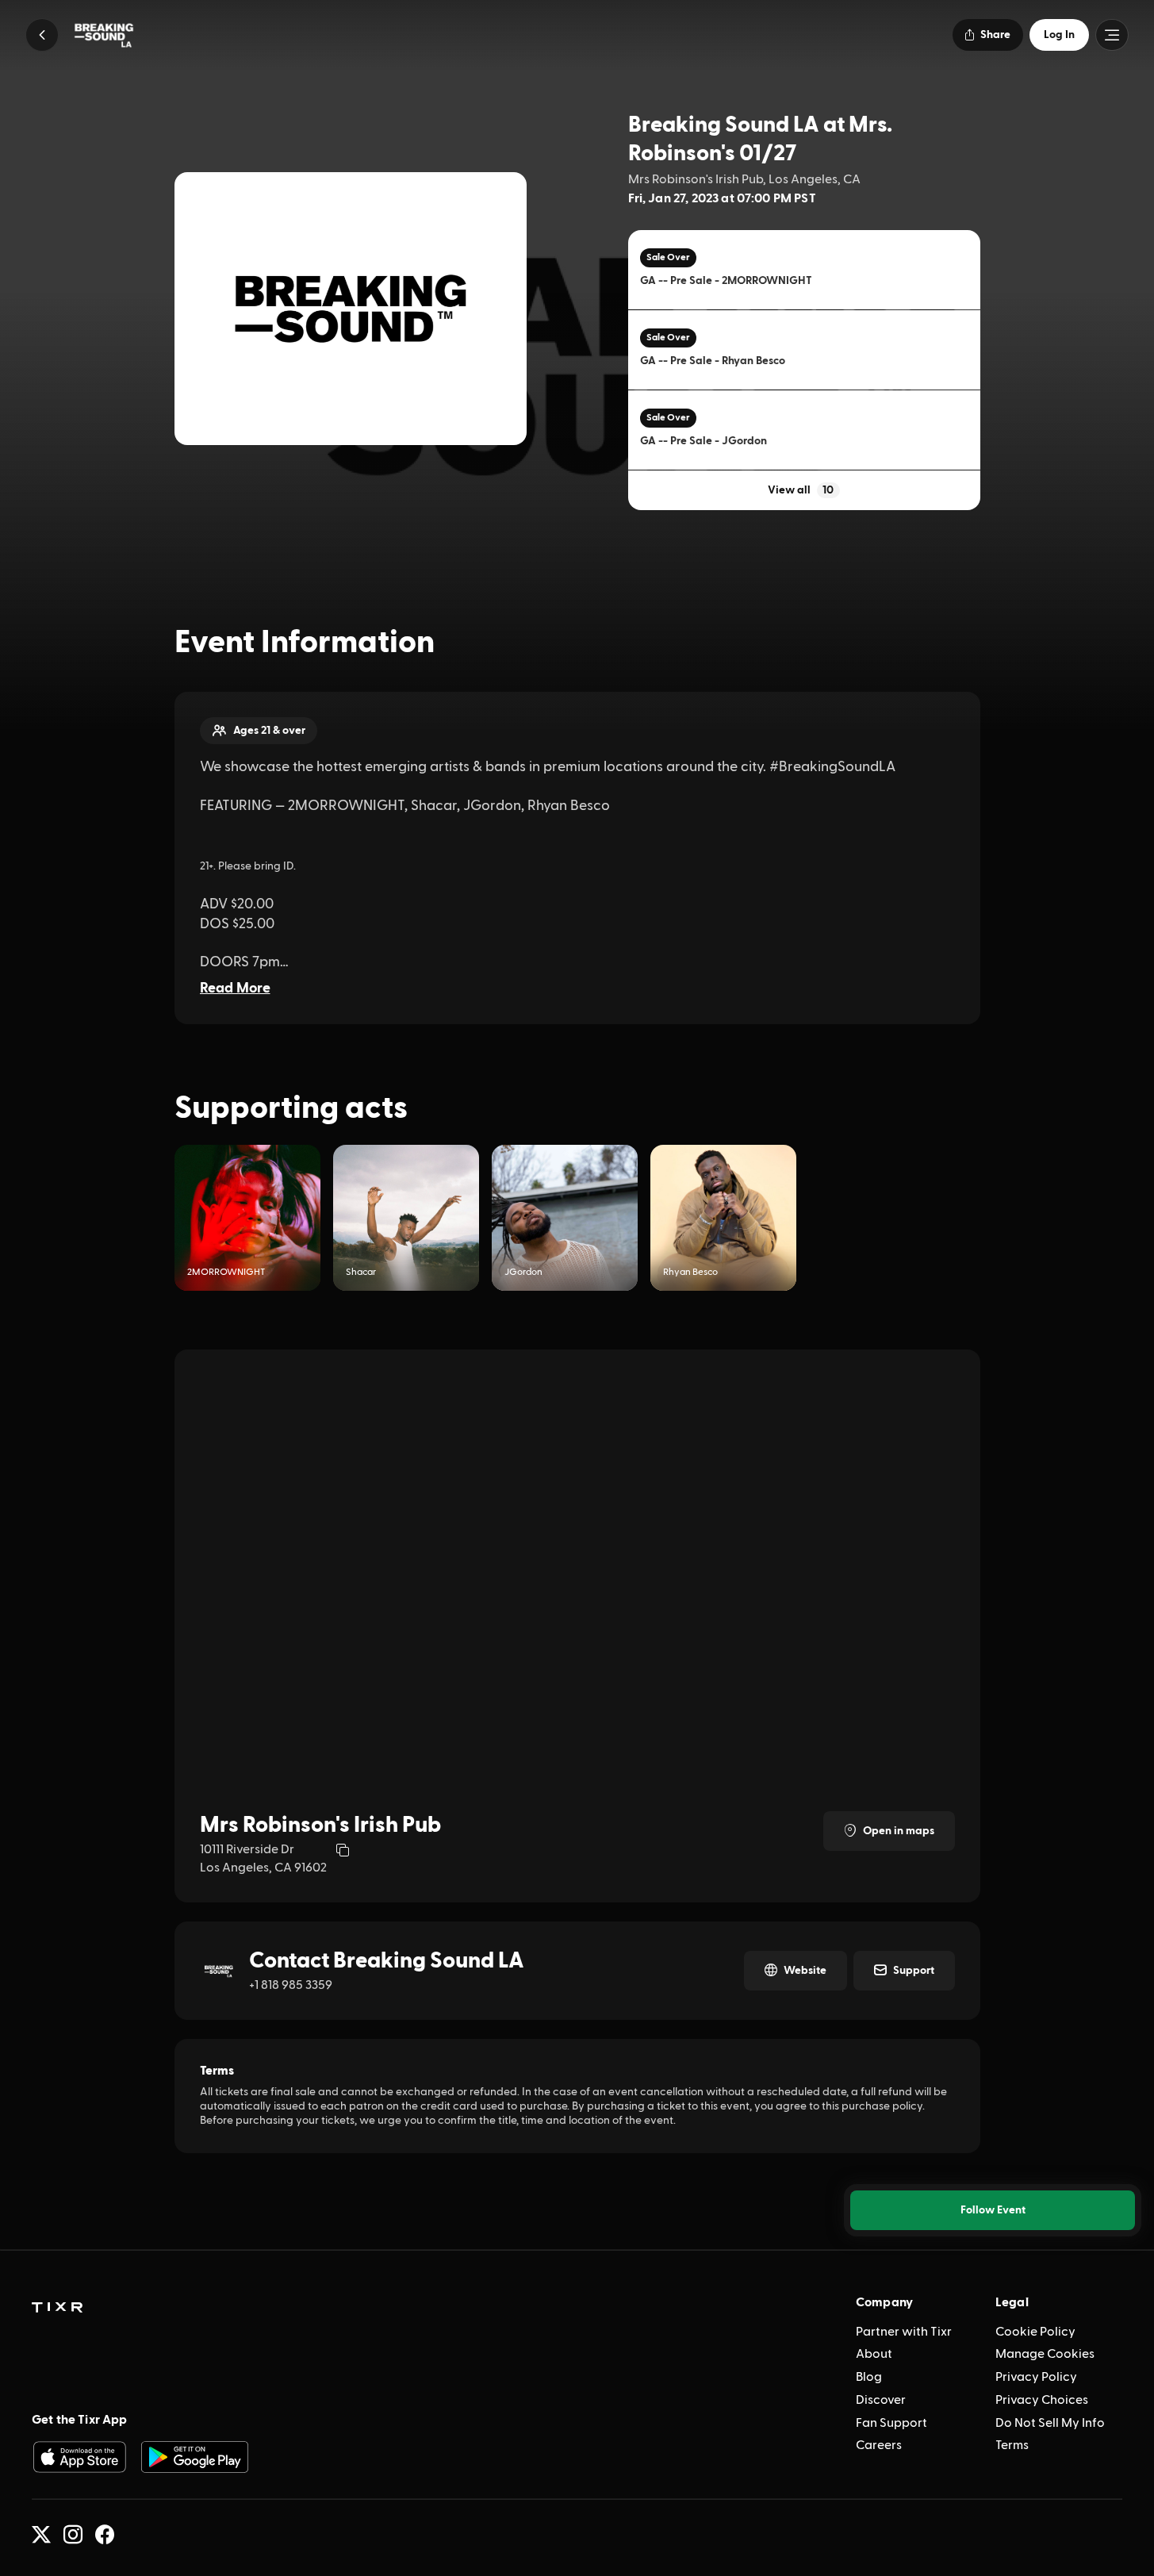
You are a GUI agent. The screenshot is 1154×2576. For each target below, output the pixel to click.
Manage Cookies (1045, 2354)
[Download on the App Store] (79, 2457)
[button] (42, 35)
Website (805, 1971)
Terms (1012, 2445)
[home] (57, 2308)
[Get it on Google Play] (195, 2457)
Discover (881, 2400)
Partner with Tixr (904, 2332)
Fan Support (891, 2423)
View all (801, 490)
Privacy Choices (1042, 2400)
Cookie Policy (1035, 2332)
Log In (1059, 35)
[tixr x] (41, 2535)
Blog (869, 2377)
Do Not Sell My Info (1050, 2423)
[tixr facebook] (105, 2535)
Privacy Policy (1036, 2377)
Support (914, 1971)
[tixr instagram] (73, 2535)
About (874, 2354)
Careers (879, 2445)
